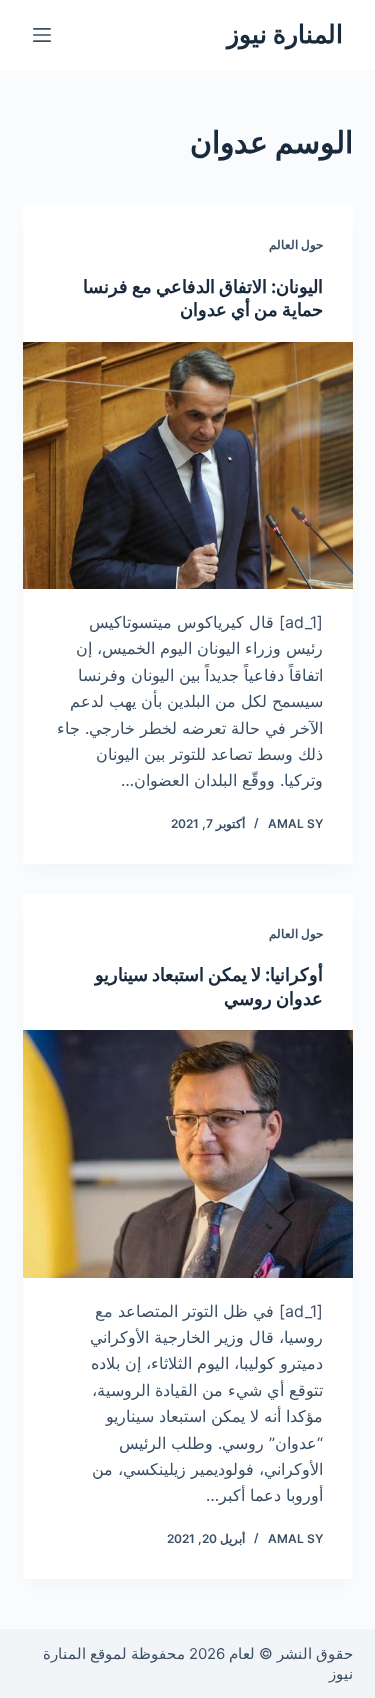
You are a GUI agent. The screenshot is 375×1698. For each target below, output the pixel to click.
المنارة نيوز (285, 34)
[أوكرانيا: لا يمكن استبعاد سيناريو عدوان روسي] (188, 1154)
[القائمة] (42, 35)
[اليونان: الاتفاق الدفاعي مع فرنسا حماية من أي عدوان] (188, 466)
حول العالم (296, 244)
